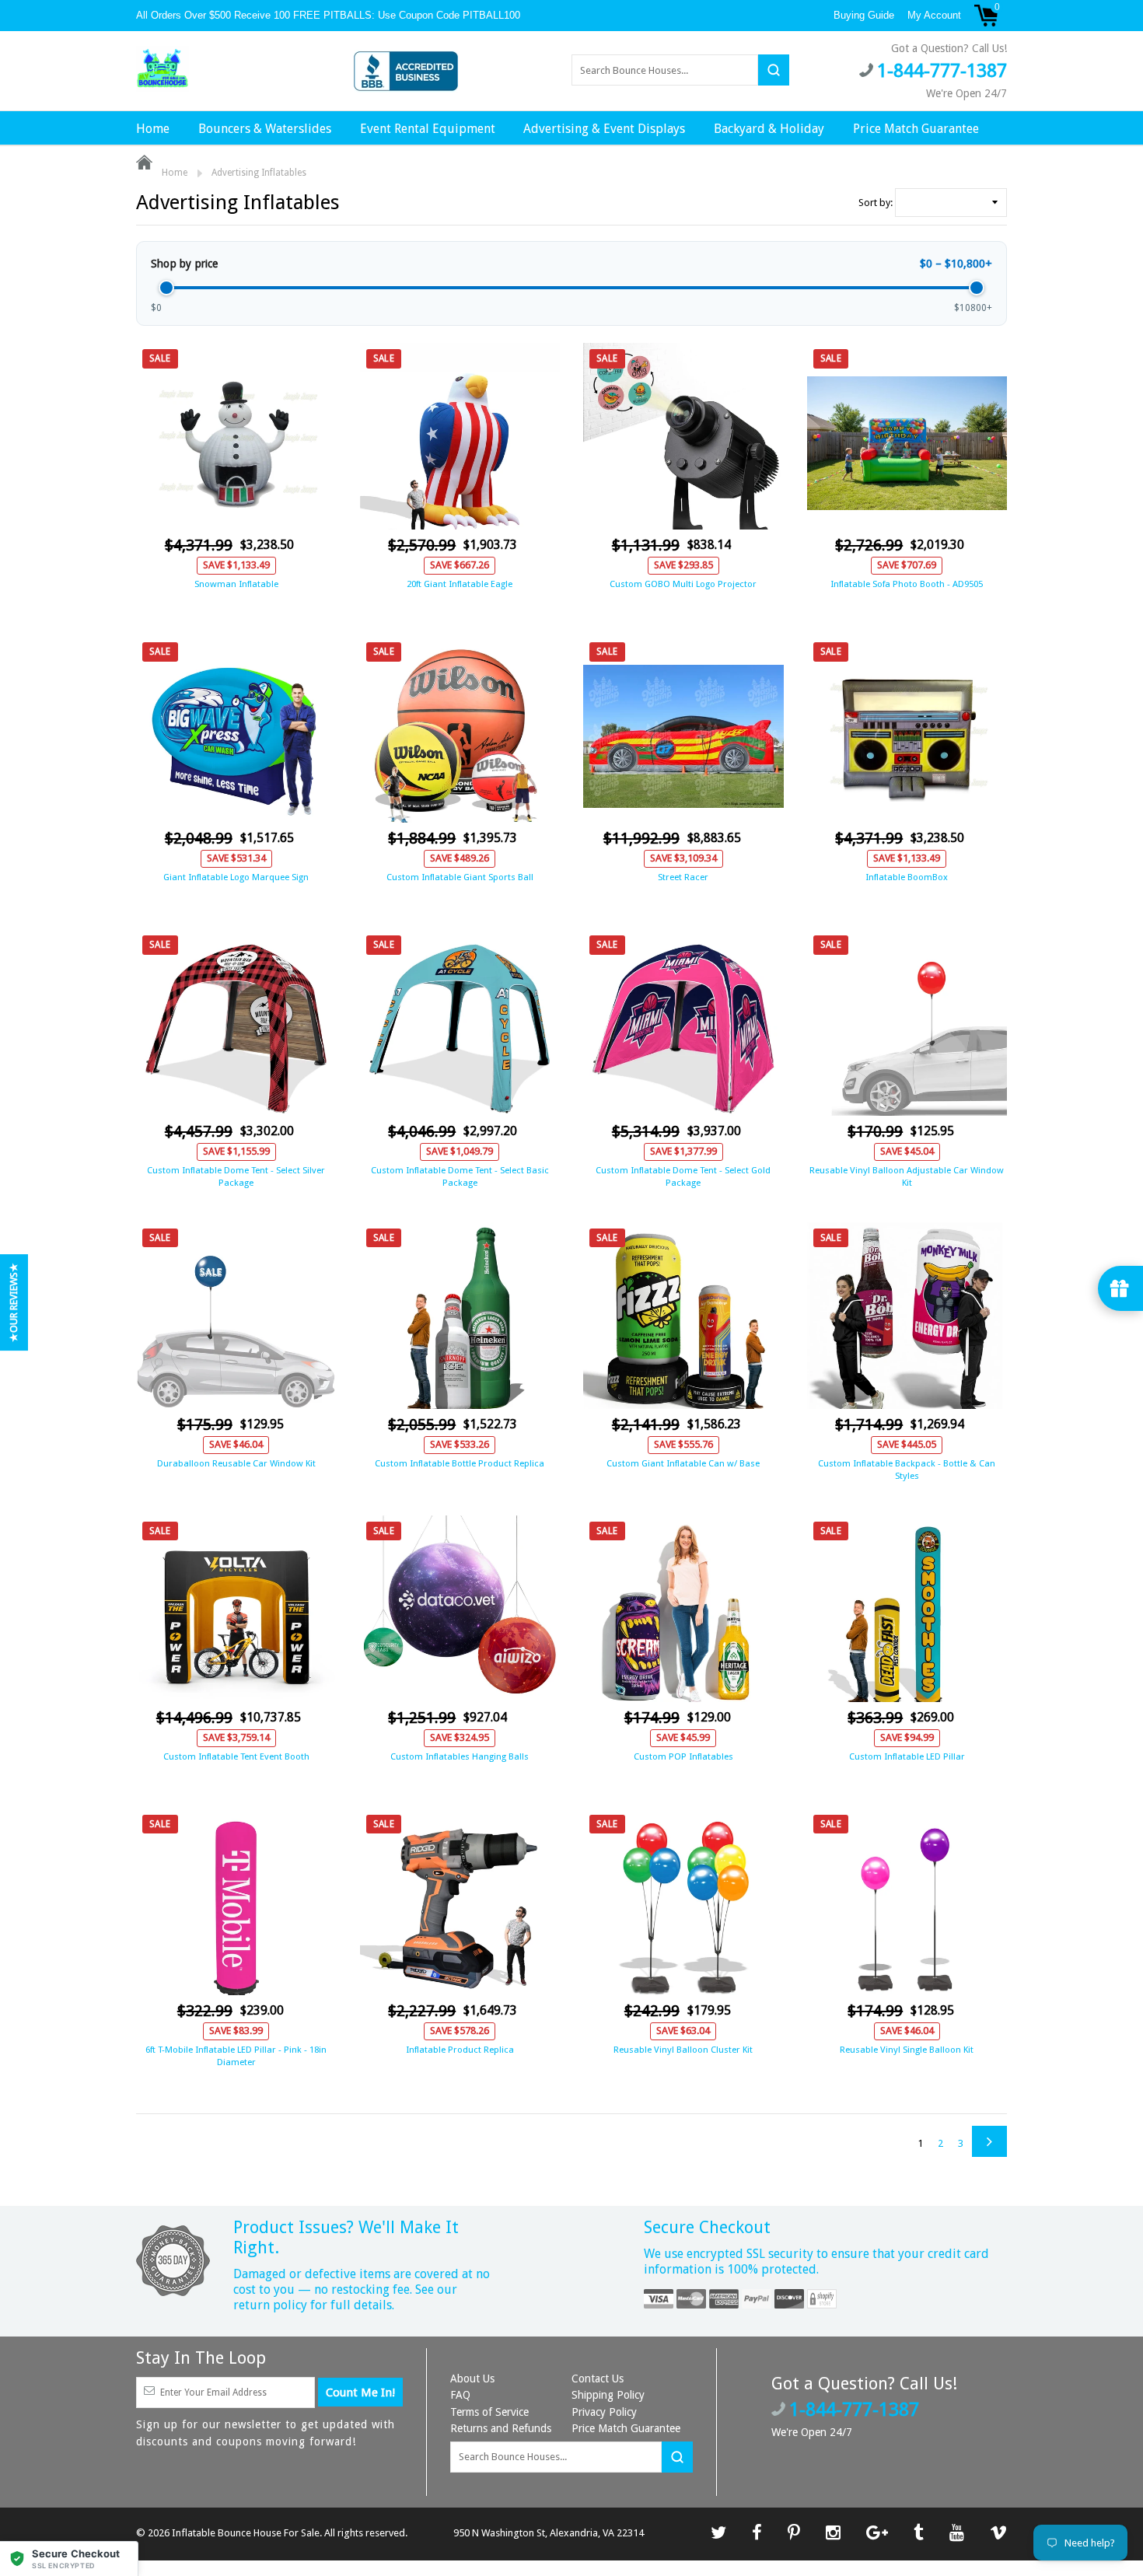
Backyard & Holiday (769, 129)
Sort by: (876, 203)
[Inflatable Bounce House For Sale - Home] (163, 69)
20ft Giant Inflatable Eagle (460, 584)
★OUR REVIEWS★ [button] (14, 1302)
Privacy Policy (604, 2412)
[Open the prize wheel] (1120, 1288)
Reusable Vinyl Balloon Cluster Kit (683, 2050)
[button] (69, 2559)
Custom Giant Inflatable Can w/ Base (683, 1463)
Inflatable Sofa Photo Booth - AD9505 (907, 584)
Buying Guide (864, 15)
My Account (934, 15)
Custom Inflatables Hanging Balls (460, 1756)
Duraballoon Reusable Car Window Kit (236, 1463)
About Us (472, 2379)
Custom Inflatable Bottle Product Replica (460, 1463)
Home (153, 129)
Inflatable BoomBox (907, 877)
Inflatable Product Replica (460, 2050)
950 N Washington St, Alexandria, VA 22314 (549, 2533)
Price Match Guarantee (916, 129)
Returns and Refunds (501, 2428)
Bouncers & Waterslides (265, 129)
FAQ (460, 2395)
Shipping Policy (608, 2395)
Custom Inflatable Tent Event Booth (236, 1756)
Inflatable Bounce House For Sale (246, 2533)
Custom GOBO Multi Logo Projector (683, 584)
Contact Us (598, 2379)
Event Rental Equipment (428, 129)
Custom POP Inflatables (683, 1756)
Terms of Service (489, 2412)
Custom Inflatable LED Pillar (907, 1756)
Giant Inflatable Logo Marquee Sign (236, 877)
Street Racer (683, 877)
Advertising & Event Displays (604, 129)
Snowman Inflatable (236, 584)
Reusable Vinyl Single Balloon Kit (907, 2050)
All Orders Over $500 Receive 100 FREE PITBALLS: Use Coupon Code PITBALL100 (330, 15)
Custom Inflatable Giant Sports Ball (460, 877)
